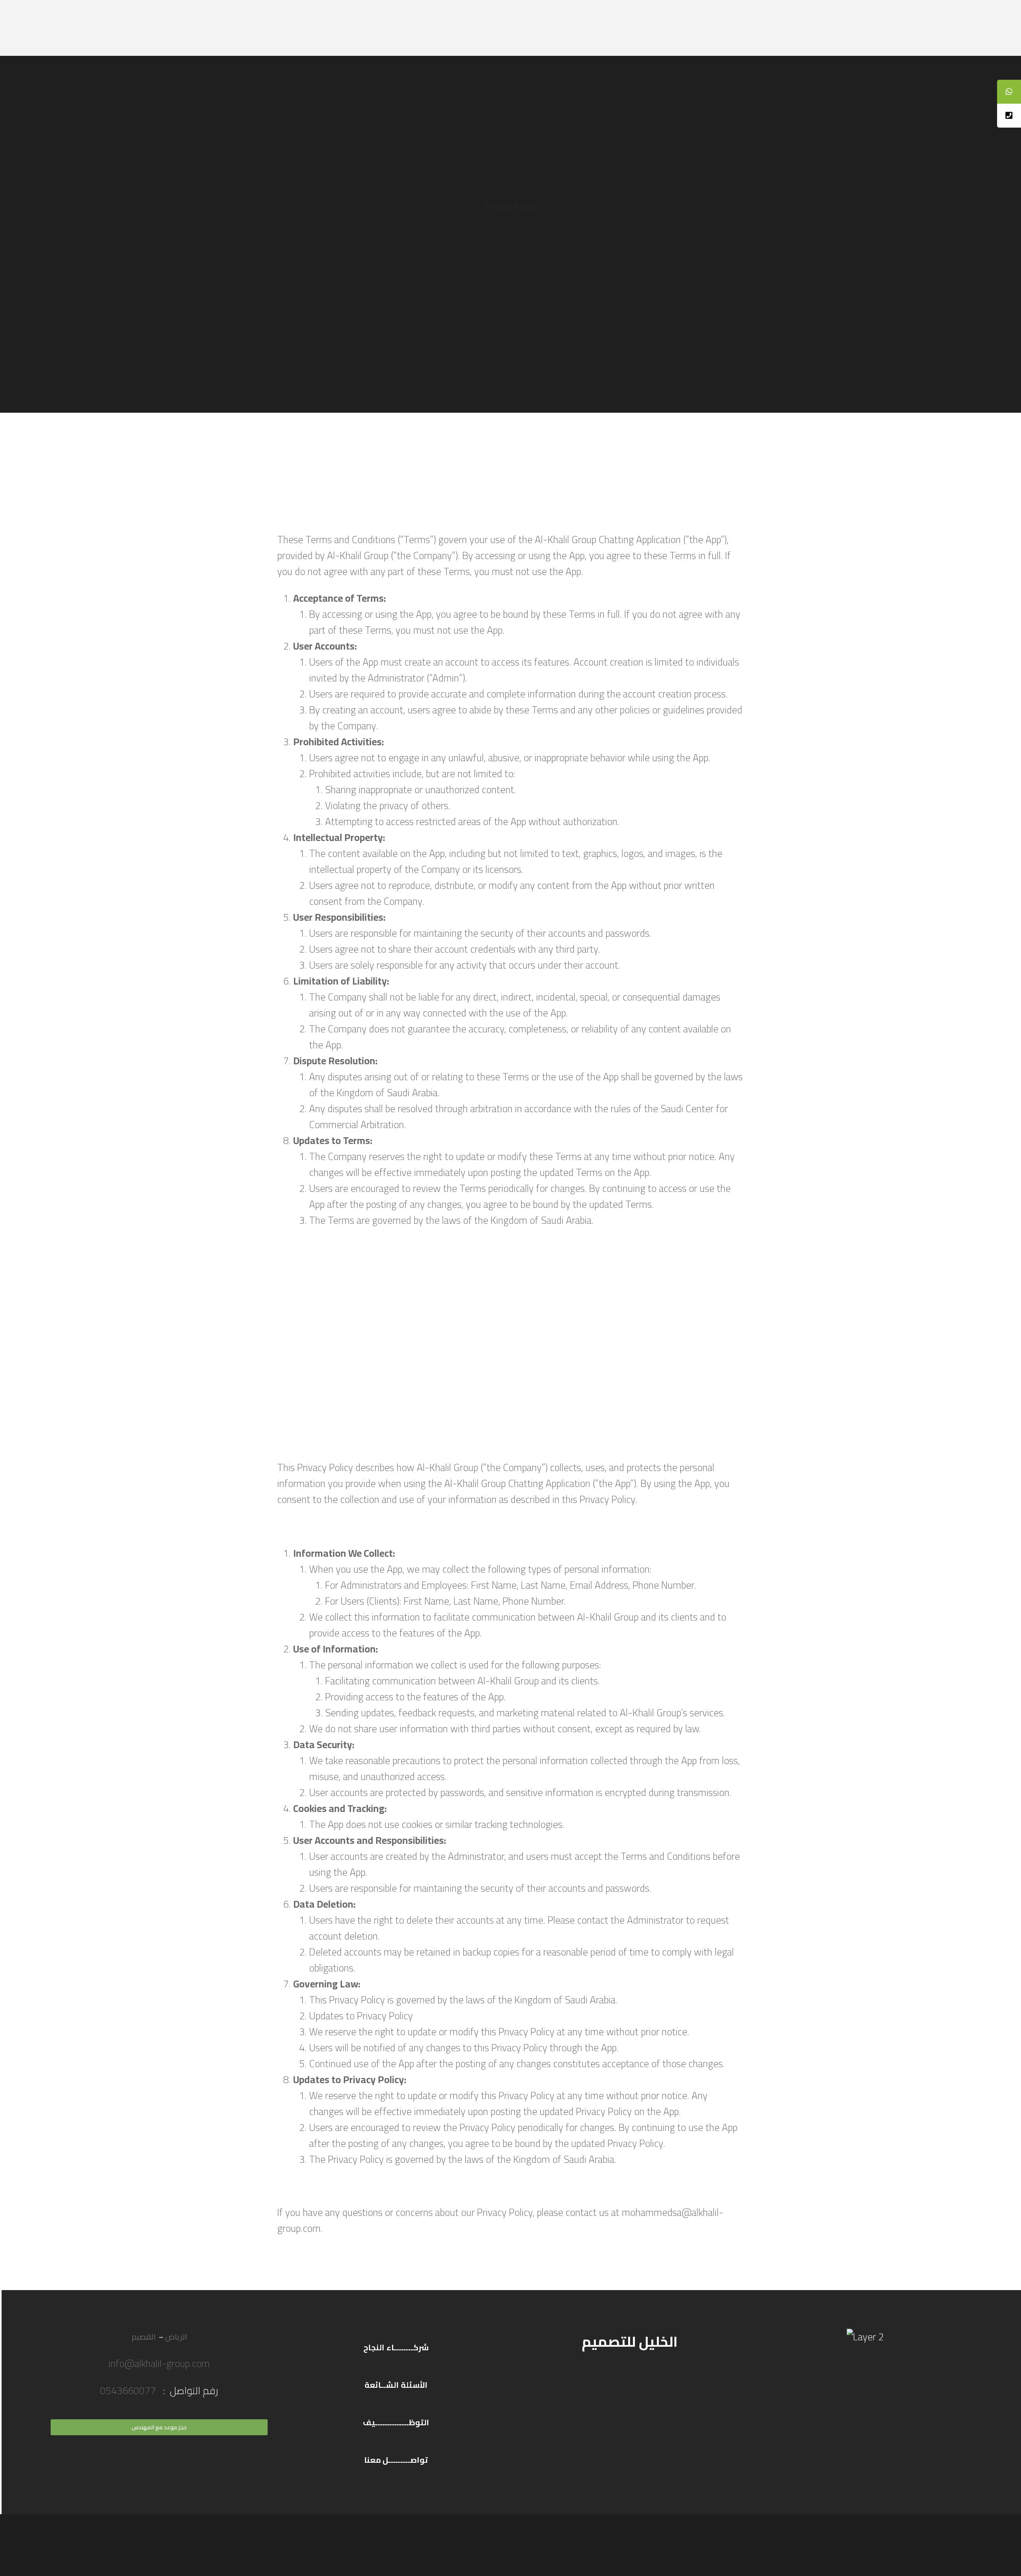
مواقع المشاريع (707, 28)
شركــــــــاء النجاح (396, 2347)
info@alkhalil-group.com (159, 2363)
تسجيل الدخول (779, 28)
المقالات (335, 28)
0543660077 (129, 2390)
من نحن (290, 28)
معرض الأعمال (393, 28)
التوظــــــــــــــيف (396, 2422)
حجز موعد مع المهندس (159, 2427)
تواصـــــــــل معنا (396, 2460)
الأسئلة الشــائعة (396, 2385)
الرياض (176, 2337)
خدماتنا (648, 28)
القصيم (144, 2337)
